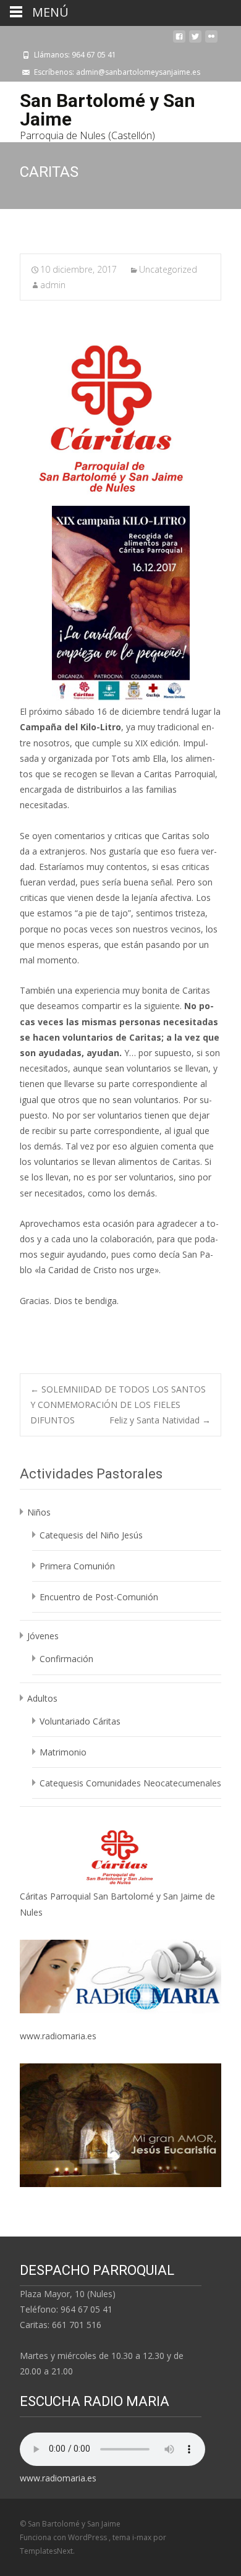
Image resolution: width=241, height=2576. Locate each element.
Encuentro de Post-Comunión (99, 1597)
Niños (39, 1512)
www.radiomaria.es (58, 2036)
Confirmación (66, 1659)
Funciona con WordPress (64, 2537)
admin (53, 285)
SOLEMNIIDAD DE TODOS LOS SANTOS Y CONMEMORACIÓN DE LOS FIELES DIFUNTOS (118, 1405)
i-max (143, 2537)
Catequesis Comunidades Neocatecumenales (130, 1783)
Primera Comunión (77, 1566)
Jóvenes (43, 1636)
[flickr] (211, 41)
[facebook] (179, 41)
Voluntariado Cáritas (80, 1721)
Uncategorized (168, 269)
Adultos (42, 1698)
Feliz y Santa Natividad (160, 1420)
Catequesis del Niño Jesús (91, 1535)
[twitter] (195, 41)
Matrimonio (63, 1752)
